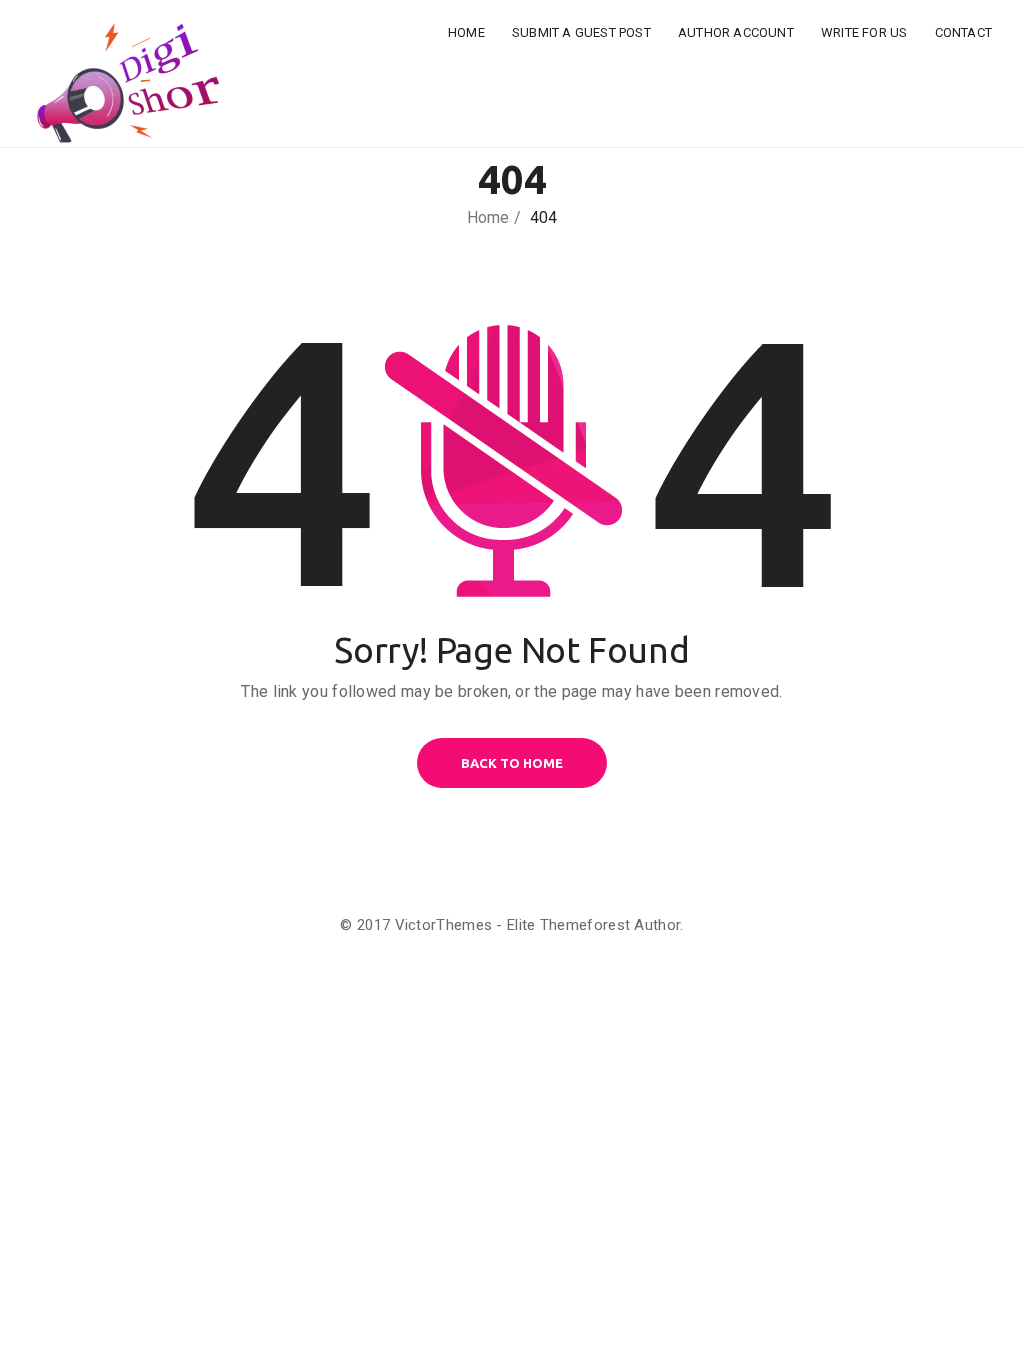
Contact (963, 32)
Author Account (736, 32)
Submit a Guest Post (581, 32)
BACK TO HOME (512, 763)
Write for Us (864, 32)
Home (466, 32)
